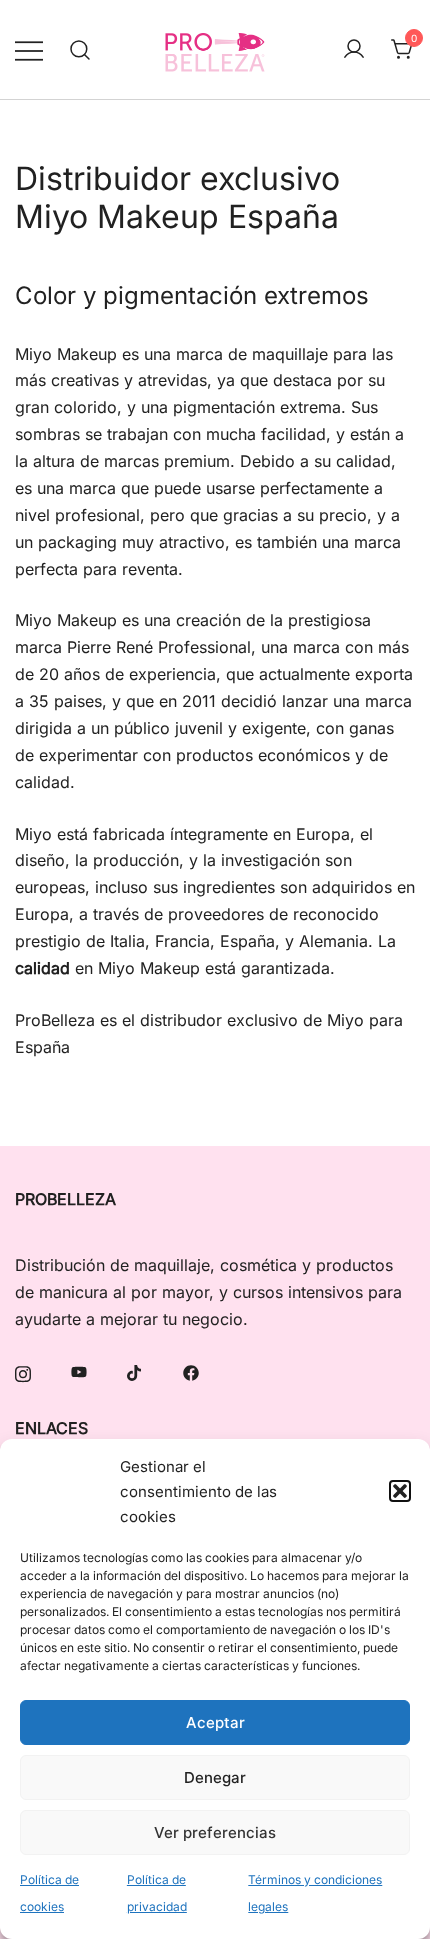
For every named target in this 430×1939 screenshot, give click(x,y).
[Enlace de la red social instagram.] (23, 1371)
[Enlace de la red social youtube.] (79, 1371)
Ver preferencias (215, 1832)
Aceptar (215, 1722)
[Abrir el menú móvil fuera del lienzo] (29, 49)
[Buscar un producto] (80, 49)
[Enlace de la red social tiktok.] (135, 1371)
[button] (400, 1491)
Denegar (215, 1777)
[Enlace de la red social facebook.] (191, 1371)
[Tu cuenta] (354, 50)
